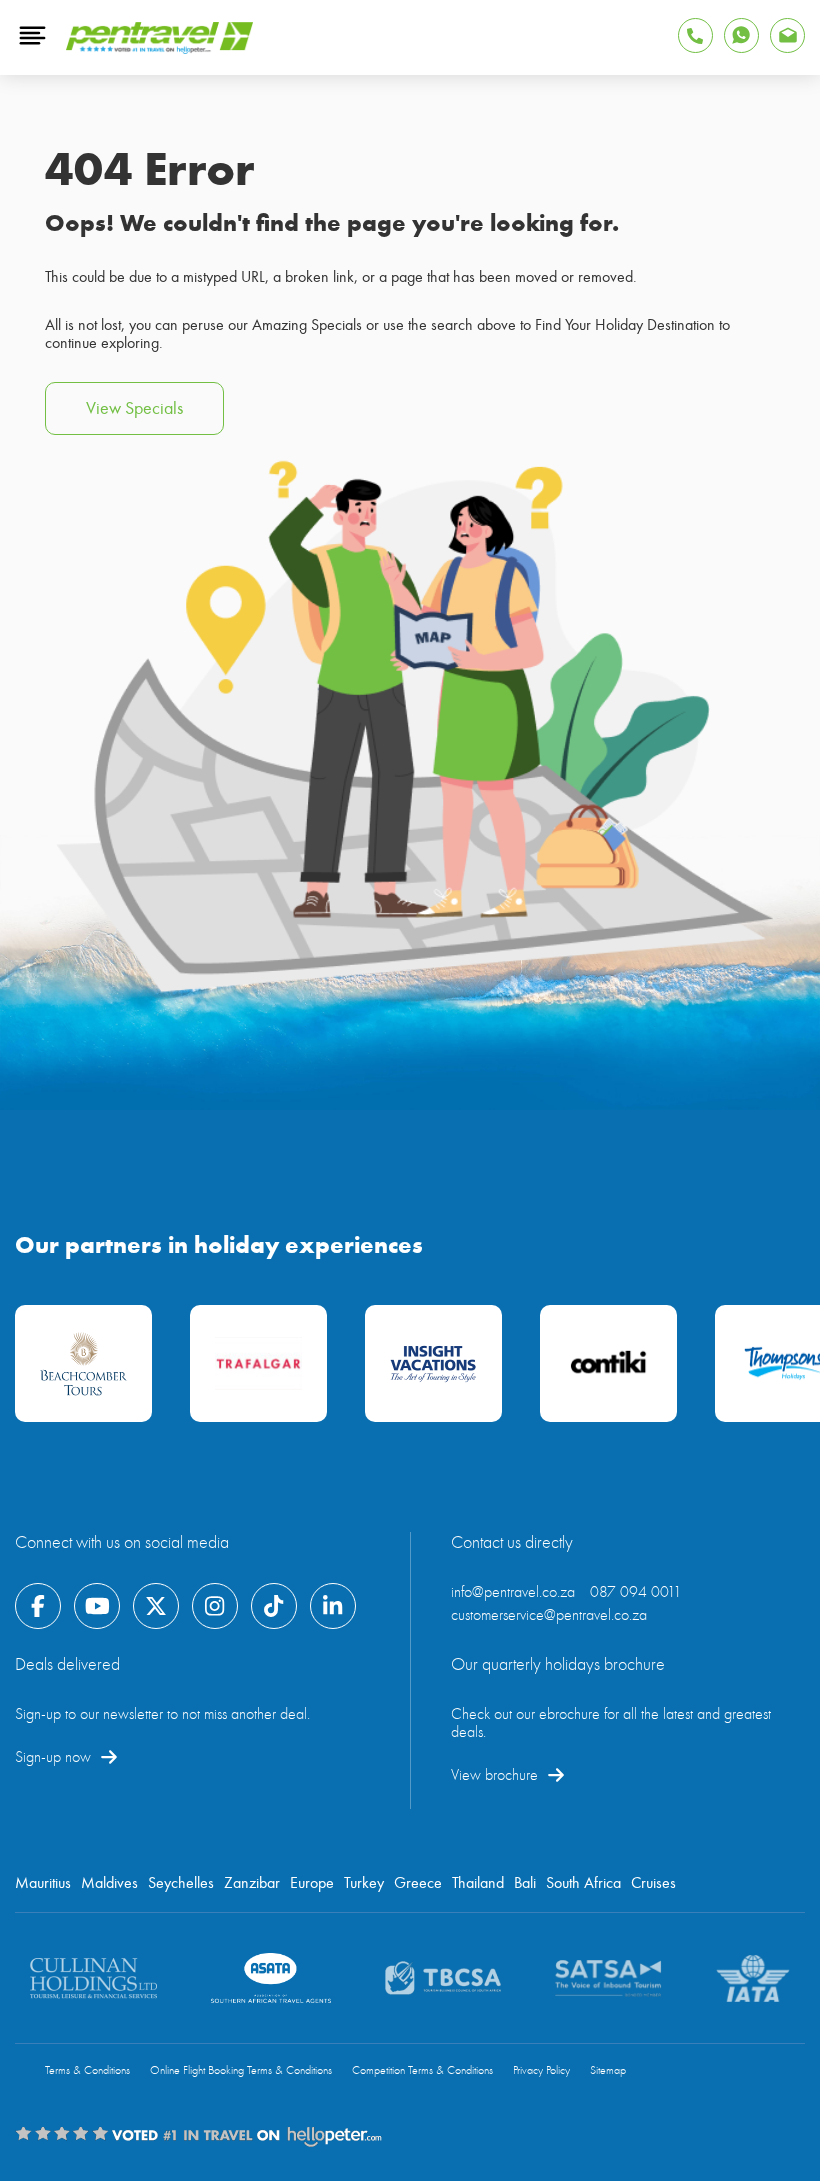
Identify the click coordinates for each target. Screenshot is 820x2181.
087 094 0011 (636, 1592)
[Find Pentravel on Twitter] (156, 1606)
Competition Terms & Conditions (422, 2070)
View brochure (494, 1775)
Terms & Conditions (87, 2070)
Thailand (478, 1883)
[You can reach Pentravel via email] (787, 35)
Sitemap (608, 2070)
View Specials (134, 408)
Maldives (109, 1883)
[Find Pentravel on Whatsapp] (741, 35)
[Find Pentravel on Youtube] (97, 1606)
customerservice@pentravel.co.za (549, 1615)
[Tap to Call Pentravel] (695, 35)
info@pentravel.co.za (513, 1592)
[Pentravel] (159, 49)
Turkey (364, 1883)
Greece (418, 1883)
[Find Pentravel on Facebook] (38, 1606)
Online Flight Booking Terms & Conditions (241, 2070)
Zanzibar (252, 1883)
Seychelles (181, 1883)
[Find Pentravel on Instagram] (215, 1606)
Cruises (653, 1883)
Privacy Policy (541, 2070)
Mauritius (43, 1883)
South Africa (583, 1883)
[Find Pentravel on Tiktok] (274, 1606)
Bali (525, 1883)
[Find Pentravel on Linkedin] (333, 1606)
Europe (312, 1883)
